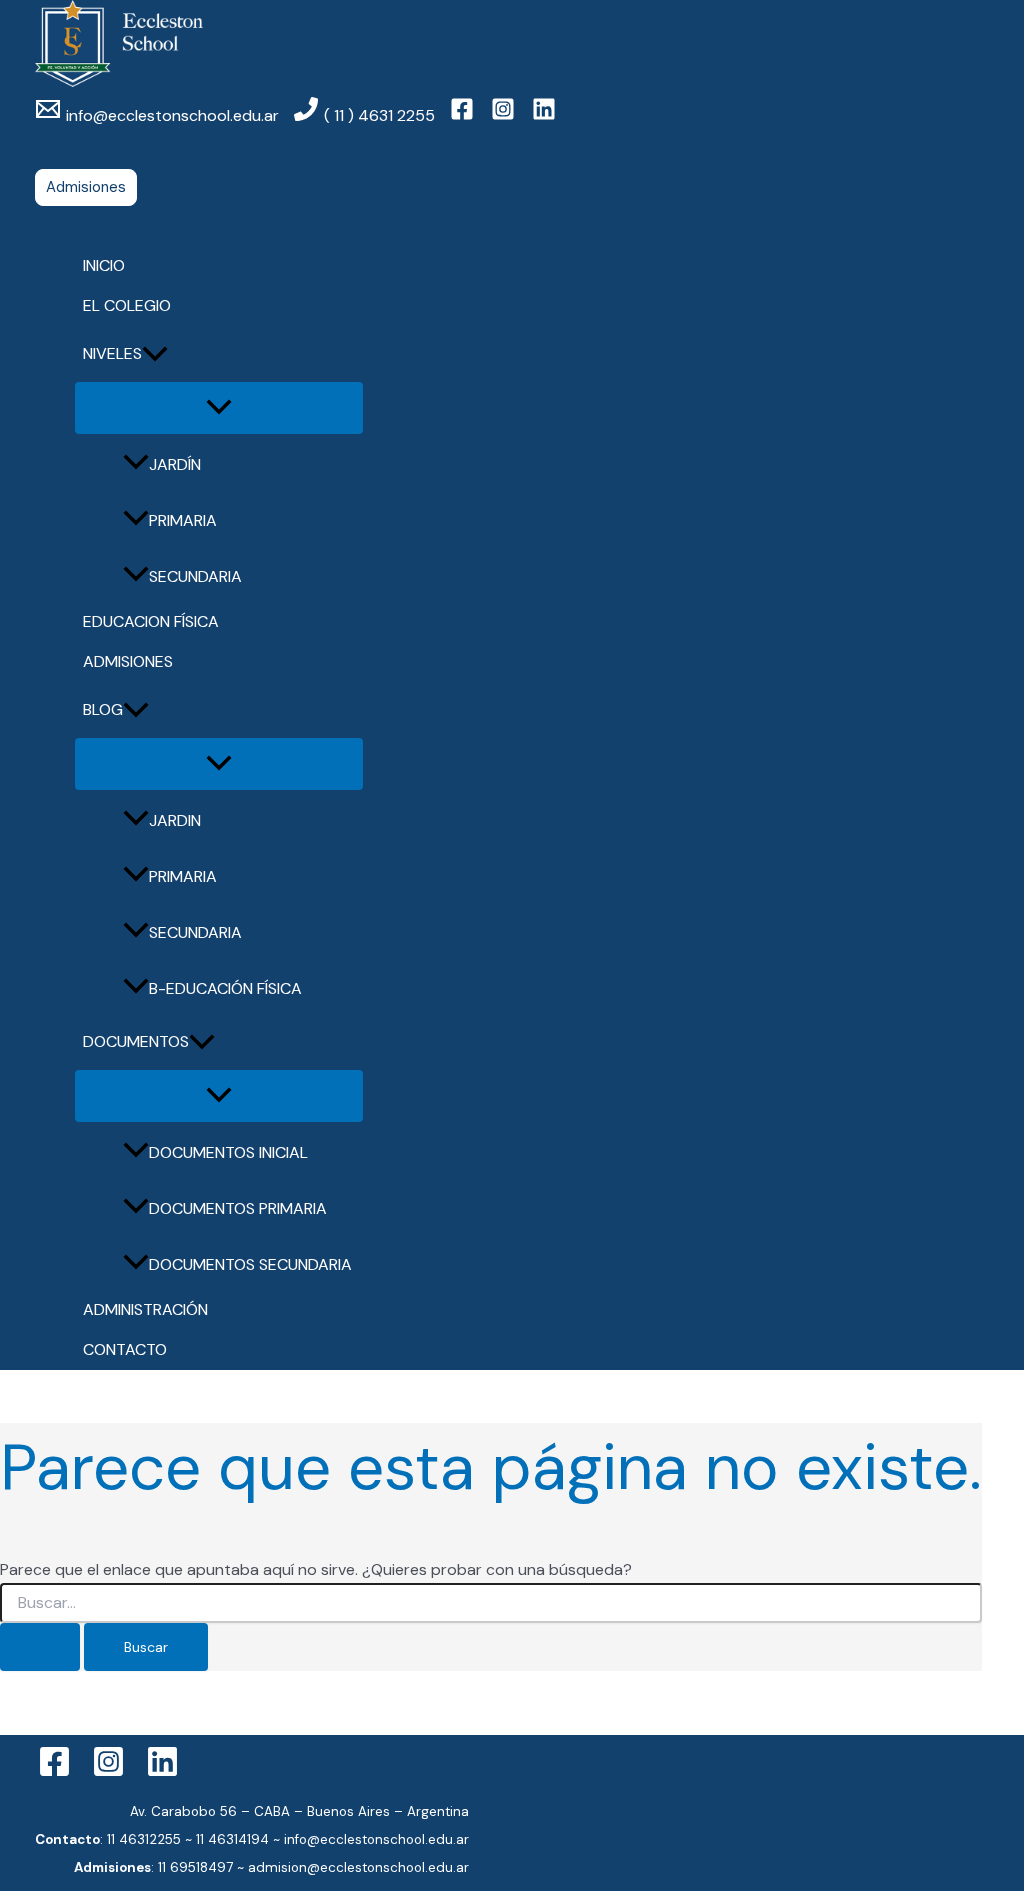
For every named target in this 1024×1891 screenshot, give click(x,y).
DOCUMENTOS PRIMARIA (238, 1208)
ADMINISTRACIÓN (145, 1309)
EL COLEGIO (127, 305)
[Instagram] (108, 1772)
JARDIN (175, 820)
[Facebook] (54, 1772)
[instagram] (506, 115)
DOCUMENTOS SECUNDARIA (250, 1264)
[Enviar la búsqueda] (40, 1647)
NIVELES (112, 353)
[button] (86, 187)
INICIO (104, 265)
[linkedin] (547, 115)
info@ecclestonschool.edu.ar (376, 1839)
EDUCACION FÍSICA (151, 621)
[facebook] (465, 115)
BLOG (103, 709)
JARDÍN (175, 464)
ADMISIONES (128, 661)
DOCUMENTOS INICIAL (228, 1152)
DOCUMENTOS (136, 1041)
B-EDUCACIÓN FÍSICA (225, 988)
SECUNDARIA (195, 576)
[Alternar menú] (219, 408)
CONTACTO (125, 1349)
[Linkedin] (162, 1772)
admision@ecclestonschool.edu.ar (358, 1867)
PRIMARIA (183, 520)
